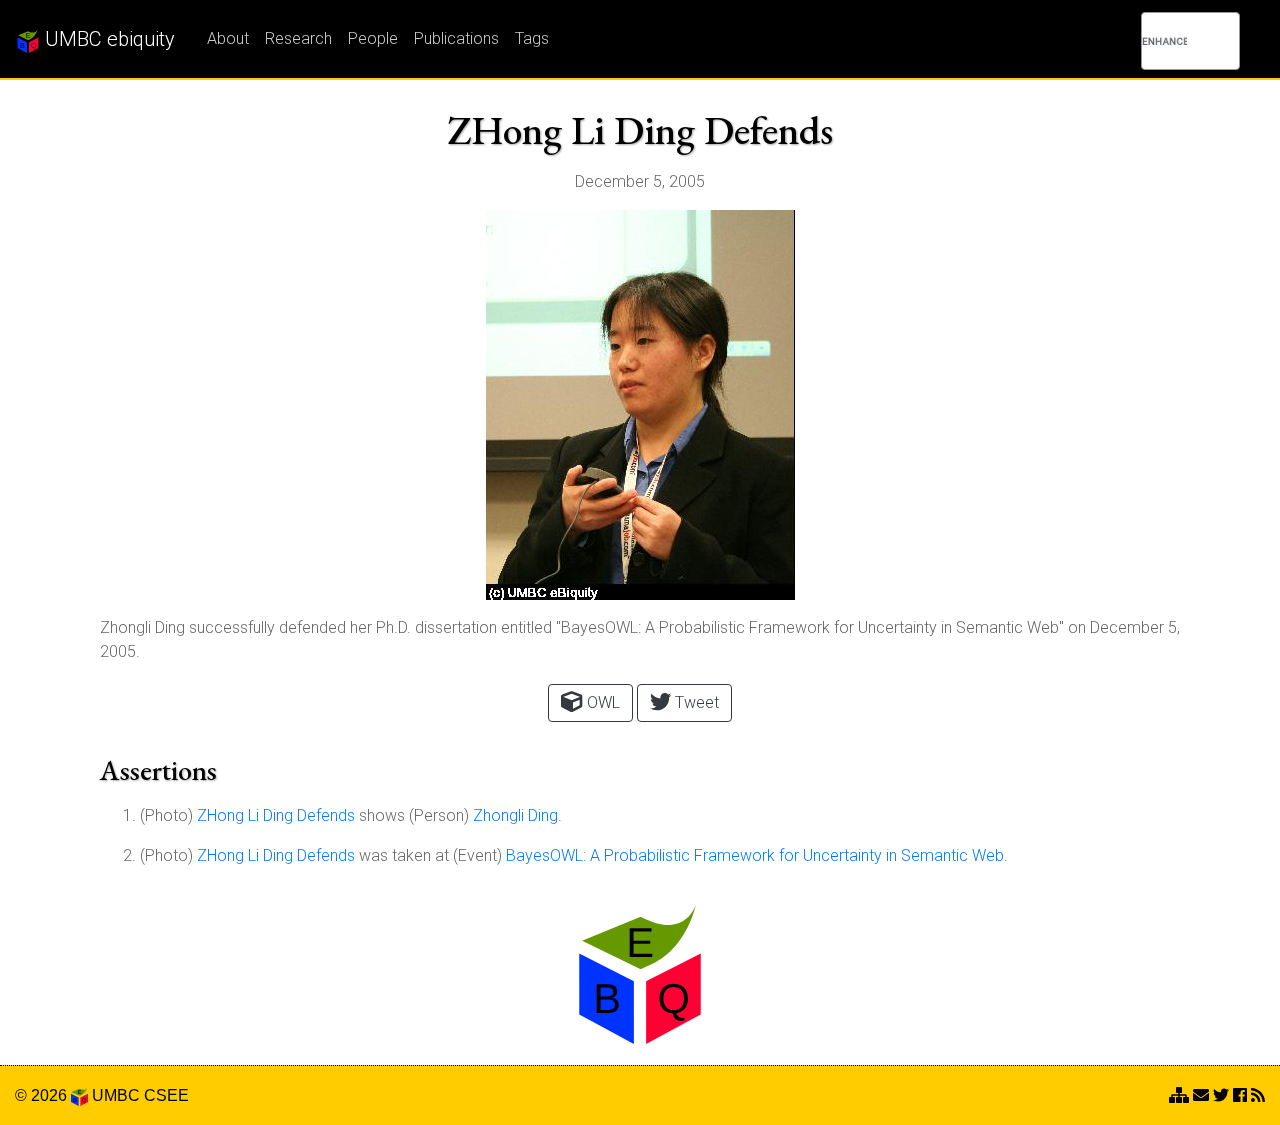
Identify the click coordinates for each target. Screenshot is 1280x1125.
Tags (532, 38)
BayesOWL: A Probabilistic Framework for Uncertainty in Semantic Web (755, 855)
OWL (601, 702)
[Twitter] (1221, 1095)
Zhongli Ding (515, 815)
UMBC (116, 1095)
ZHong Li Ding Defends (276, 815)
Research (298, 38)
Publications (456, 38)
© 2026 (43, 1095)
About (228, 38)
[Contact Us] (1179, 1095)
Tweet (695, 702)
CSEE (166, 1095)
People (373, 38)
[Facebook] (1240, 1095)
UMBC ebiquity (107, 39)
